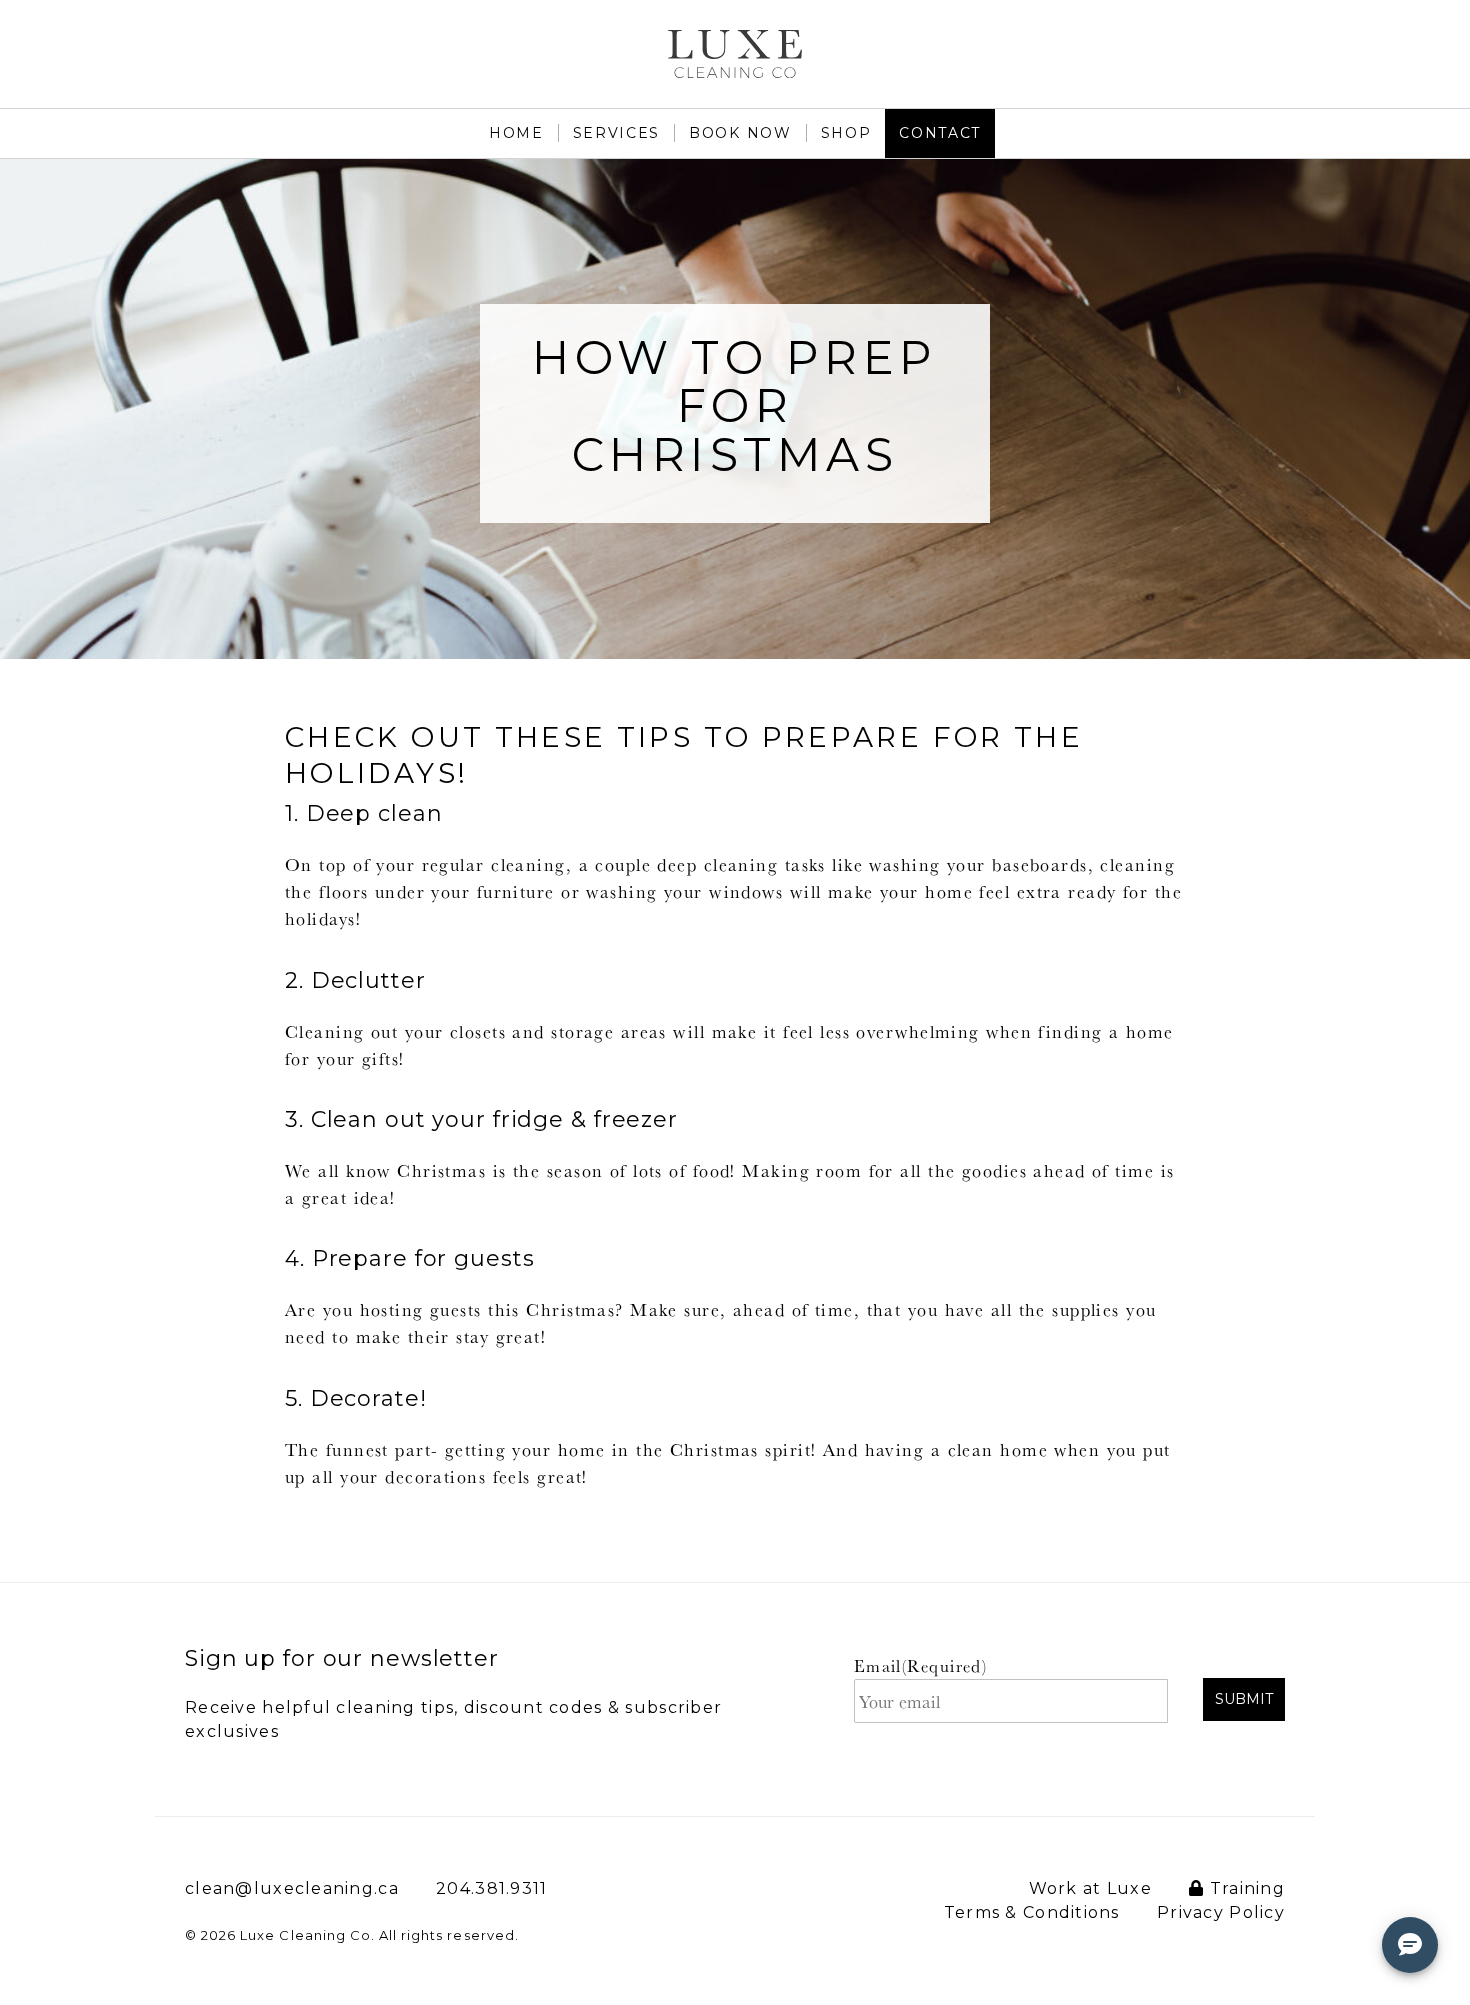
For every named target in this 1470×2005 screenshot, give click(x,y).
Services (616, 133)
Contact (940, 133)
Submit (1244, 1699)
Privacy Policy (1221, 1912)
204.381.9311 (491, 1888)
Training (1244, 1888)
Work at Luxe (1090, 1888)
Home (516, 133)
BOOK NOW (740, 133)
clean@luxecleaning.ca (292, 1888)
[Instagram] (1440, 43)
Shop (846, 133)
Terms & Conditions (1032, 1912)
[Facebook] (1387, 43)
